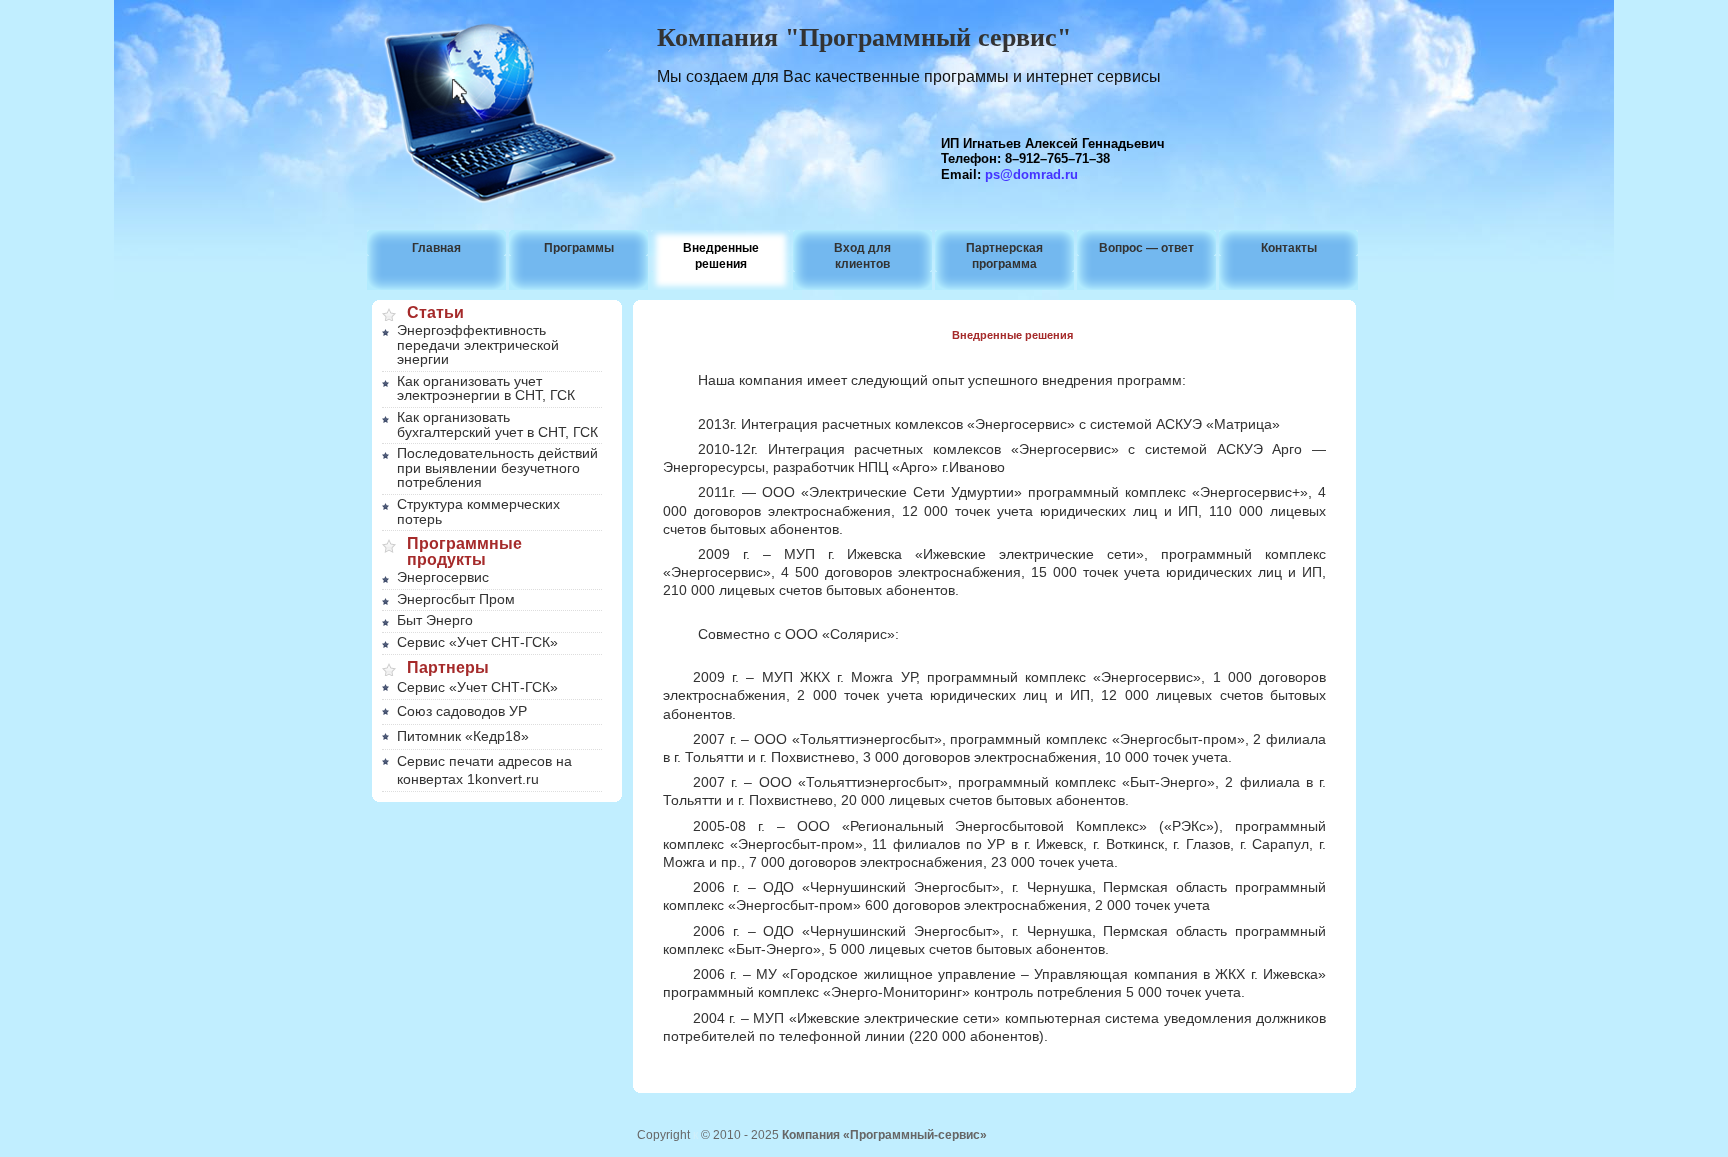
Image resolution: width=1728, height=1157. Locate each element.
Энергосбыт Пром (456, 599)
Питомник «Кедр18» (463, 736)
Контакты (1289, 248)
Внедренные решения (721, 256)
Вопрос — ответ (1146, 248)
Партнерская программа (1004, 256)
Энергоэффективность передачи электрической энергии (478, 344)
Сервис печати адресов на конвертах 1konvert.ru (484, 770)
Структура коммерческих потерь (478, 511)
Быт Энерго (435, 620)
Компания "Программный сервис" (864, 37)
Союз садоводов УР (462, 711)
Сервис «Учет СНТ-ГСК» (477, 642)
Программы (579, 248)
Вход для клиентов (862, 256)
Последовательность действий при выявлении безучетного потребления (497, 467)
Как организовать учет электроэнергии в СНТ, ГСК (486, 388)
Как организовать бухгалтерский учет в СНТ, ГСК (497, 424)
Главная (436, 248)
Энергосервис (443, 577)
